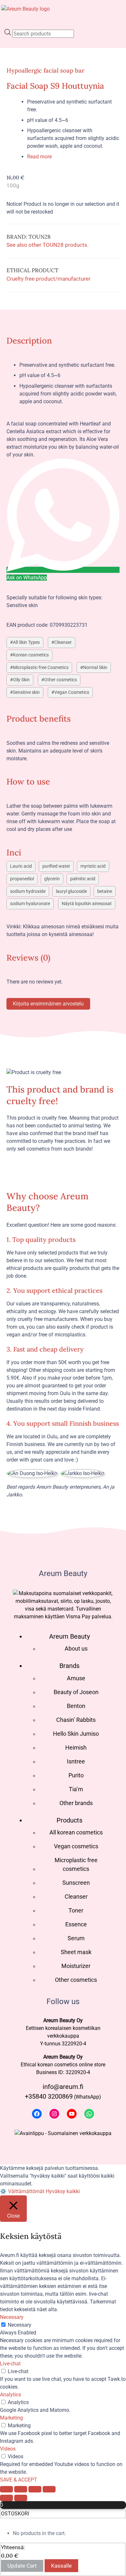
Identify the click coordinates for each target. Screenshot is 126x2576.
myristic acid (93, 866)
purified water (56, 866)
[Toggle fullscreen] (21, 2489)
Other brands (76, 1803)
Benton (76, 1706)
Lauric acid (21, 866)
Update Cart (22, 2566)
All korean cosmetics (76, 1832)
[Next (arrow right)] (21, 2498)
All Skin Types (26, 642)
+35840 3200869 (49, 2096)
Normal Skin (95, 668)
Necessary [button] (12, 2317)
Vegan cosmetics (76, 1846)
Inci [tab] (14, 852)
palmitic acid (83, 879)
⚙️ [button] (3, 2191)
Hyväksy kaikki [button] (63, 2191)
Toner (76, 1910)
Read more (39, 157)
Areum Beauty (69, 1636)
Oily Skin (21, 680)
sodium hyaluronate (30, 904)
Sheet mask (76, 1952)
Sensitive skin (26, 692)
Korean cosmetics (31, 655)
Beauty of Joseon (76, 1692)
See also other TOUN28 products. (47, 245)
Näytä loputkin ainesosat (87, 904)
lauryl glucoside (71, 891)
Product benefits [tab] (39, 719)
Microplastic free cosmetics (76, 1864)
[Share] (35, 2489)
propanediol (22, 879)
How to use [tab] (28, 781)
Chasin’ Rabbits (76, 1720)
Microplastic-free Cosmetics (41, 668)
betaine (105, 891)
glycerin (52, 879)
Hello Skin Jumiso (76, 1734)
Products (69, 1820)
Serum (76, 1938)
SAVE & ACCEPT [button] (19, 2480)
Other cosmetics (61, 680)
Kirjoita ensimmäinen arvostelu (48, 1004)
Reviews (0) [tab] (28, 958)
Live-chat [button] (10, 2364)
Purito (76, 1775)
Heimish (76, 1747)
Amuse (76, 1678)
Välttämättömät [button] (26, 2191)
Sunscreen (76, 1883)
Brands (69, 1666)
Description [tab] (29, 340)
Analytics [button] (10, 2395)
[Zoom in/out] (6, 2489)
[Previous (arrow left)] (6, 2498)
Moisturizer (76, 1966)
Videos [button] (8, 2449)
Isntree (76, 1761)
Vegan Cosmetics (72, 692)
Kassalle (61, 2566)
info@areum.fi (63, 2087)
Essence (76, 1924)
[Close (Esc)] (49, 2489)
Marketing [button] (11, 2418)
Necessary (20, 2325)
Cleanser (63, 642)
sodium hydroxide (28, 891)
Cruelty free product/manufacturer (48, 279)
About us (76, 1648)
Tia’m (76, 1789)
